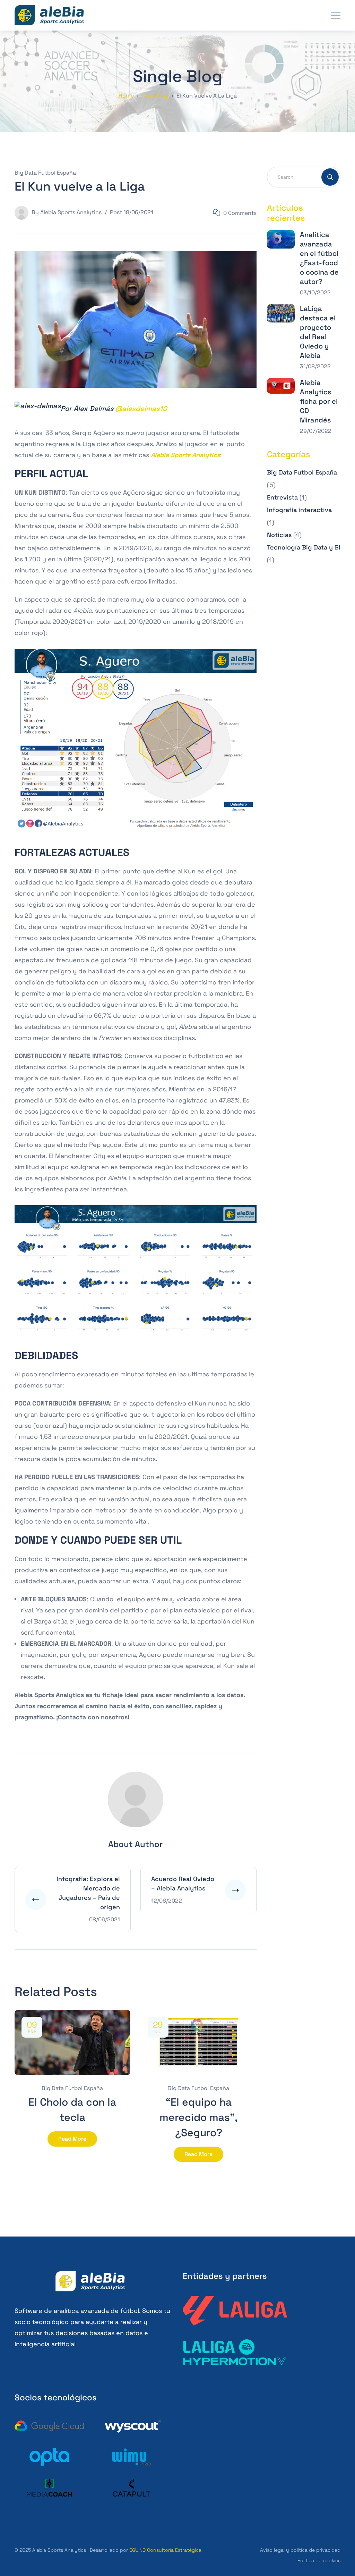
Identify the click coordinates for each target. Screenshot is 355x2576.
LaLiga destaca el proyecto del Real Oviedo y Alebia (318, 332)
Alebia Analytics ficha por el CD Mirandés (319, 401)
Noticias (279, 535)
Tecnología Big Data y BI (304, 547)
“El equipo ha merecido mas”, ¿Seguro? (198, 2117)
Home (126, 96)
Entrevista (282, 497)
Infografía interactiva (299, 510)
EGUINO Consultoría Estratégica (165, 2550)
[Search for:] (304, 177)
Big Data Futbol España (45, 173)
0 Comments (240, 213)
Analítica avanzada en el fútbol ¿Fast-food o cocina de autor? (319, 258)
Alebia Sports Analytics (71, 212)
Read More (72, 2139)
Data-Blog (155, 96)
